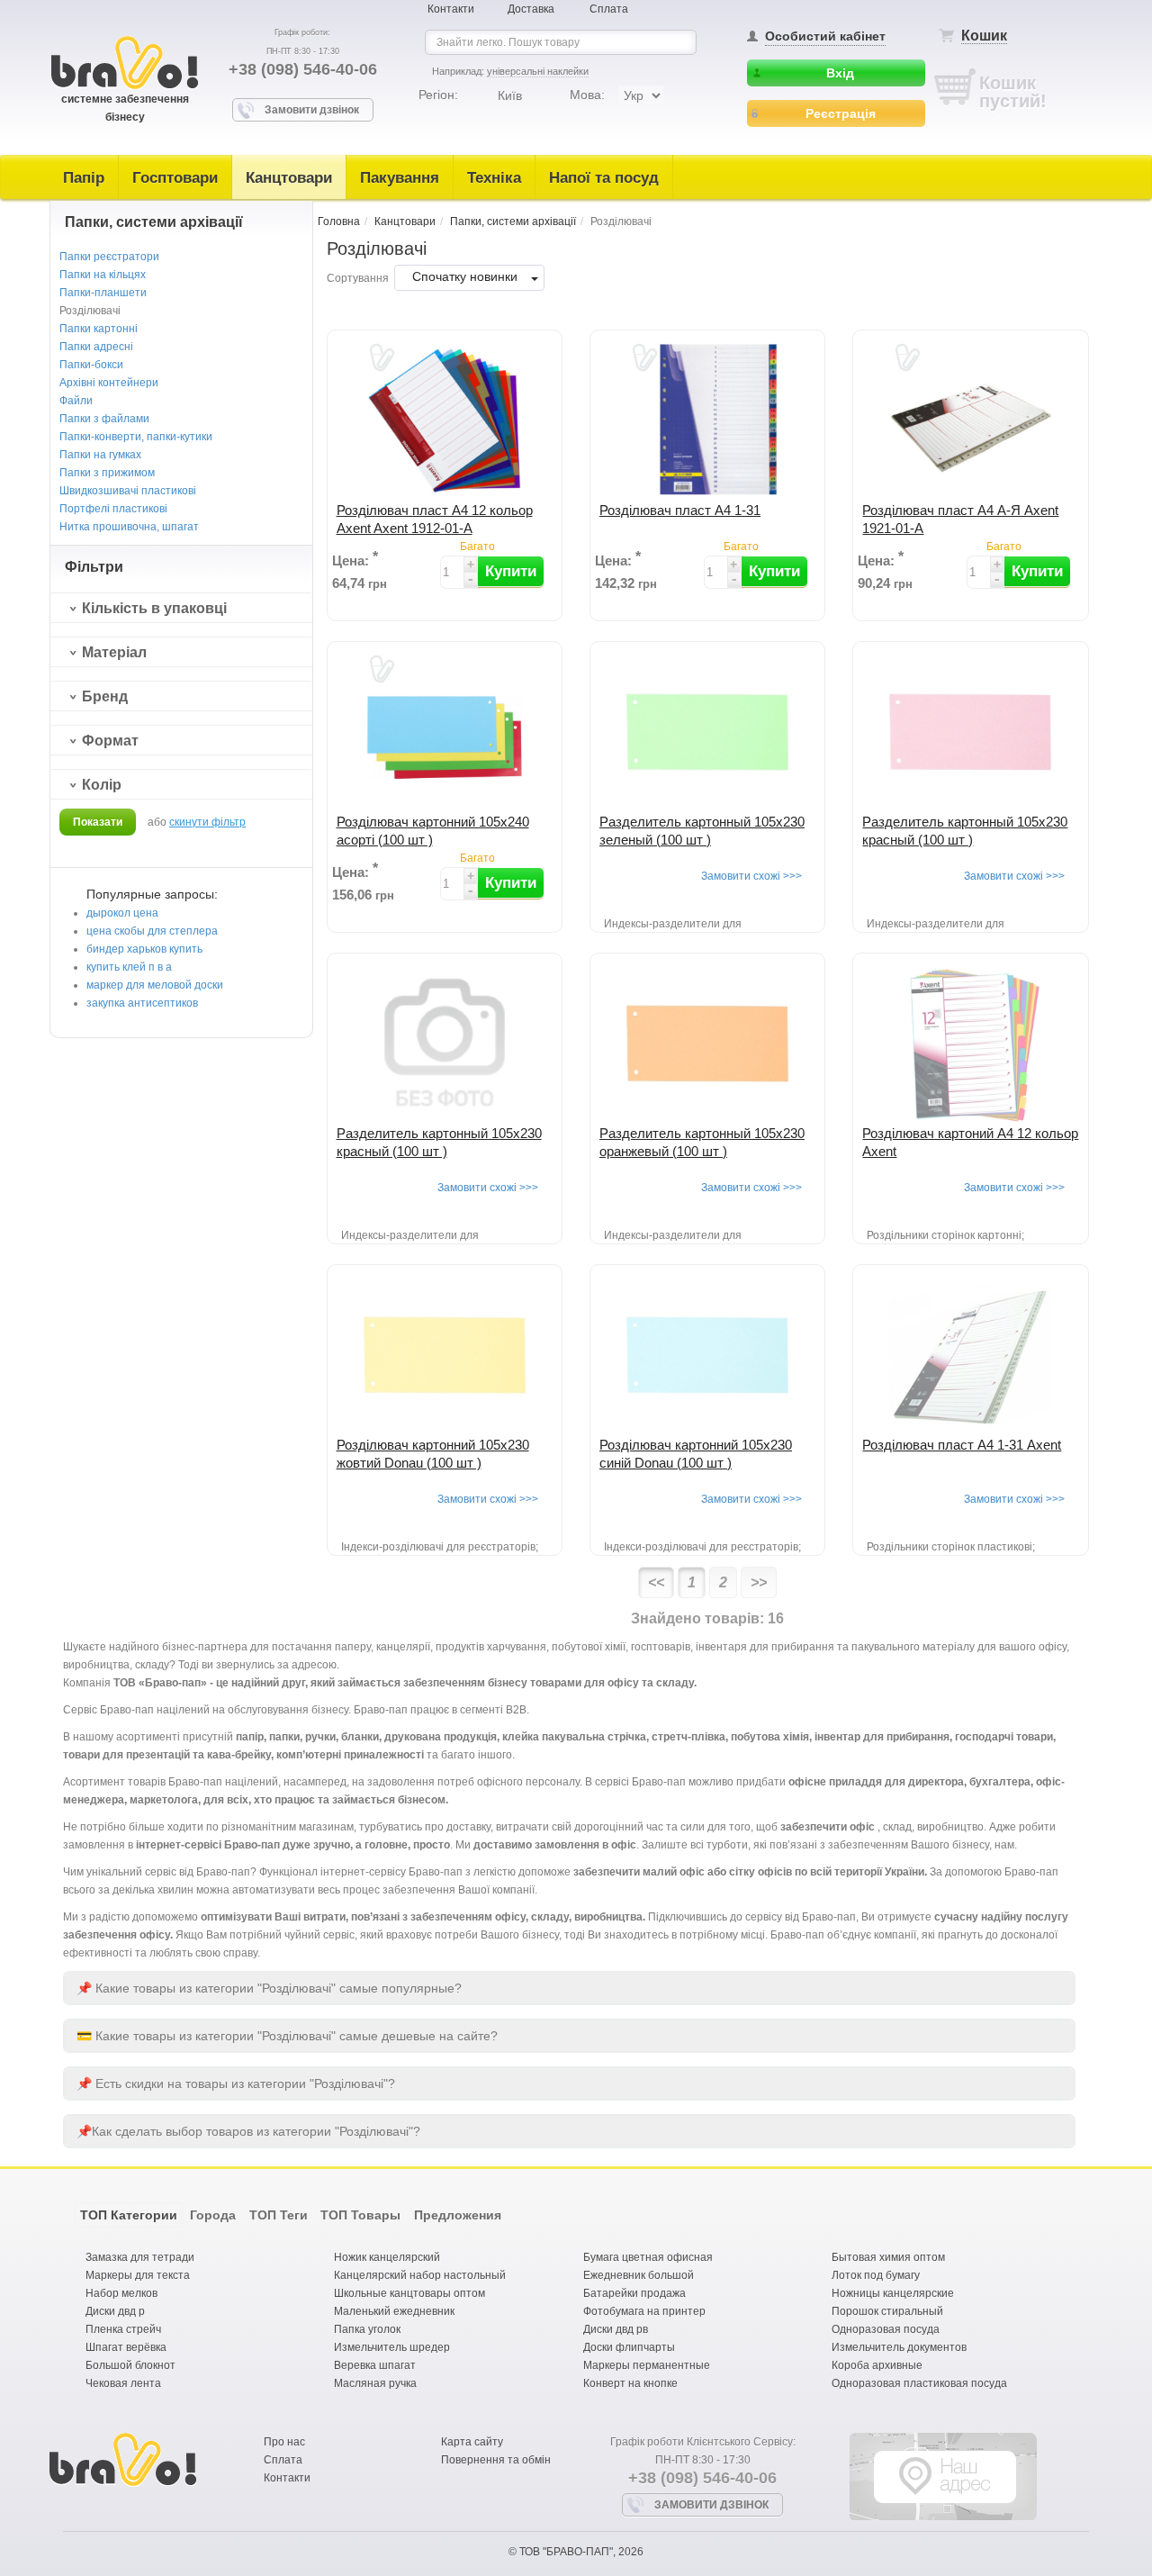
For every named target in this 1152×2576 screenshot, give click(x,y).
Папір (84, 178)
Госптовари (175, 178)
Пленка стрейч (123, 2329)
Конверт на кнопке (630, 2383)
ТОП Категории (129, 2215)
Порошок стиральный (887, 2311)
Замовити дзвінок (312, 110)
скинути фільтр (207, 822)
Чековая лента (123, 2383)
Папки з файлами (104, 419)
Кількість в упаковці (154, 608)
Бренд (105, 696)
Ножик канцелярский (387, 2257)
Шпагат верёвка (126, 2347)
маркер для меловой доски (155, 985)
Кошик (984, 36)
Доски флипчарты (629, 2347)
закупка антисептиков (142, 1003)
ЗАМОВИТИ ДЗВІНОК (711, 2505)
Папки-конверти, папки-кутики (136, 437)
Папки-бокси (91, 365)
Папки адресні (96, 347)
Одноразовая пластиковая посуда (919, 2383)
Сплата (609, 9)
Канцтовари (289, 178)
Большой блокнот (130, 2365)
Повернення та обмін (496, 2460)
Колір (102, 785)
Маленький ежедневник (394, 2311)
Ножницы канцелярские (893, 2293)
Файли (76, 401)
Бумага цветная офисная (648, 2257)
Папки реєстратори (109, 257)
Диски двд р (115, 2311)
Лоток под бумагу (876, 2275)
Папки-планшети (103, 293)
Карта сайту (472, 2442)
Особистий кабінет (825, 36)
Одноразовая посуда (886, 2329)
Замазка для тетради (140, 2257)
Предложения (458, 2215)
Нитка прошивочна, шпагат (129, 527)
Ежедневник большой (639, 2275)
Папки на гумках (100, 455)
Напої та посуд (604, 178)
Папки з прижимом (107, 473)
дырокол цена (122, 913)
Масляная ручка (375, 2383)
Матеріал (114, 652)
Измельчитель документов (899, 2347)
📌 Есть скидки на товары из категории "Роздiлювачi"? (236, 2083)
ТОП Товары (360, 2215)
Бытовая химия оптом (888, 2257)
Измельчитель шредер (392, 2347)
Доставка (531, 9)
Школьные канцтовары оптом (409, 2293)
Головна (339, 221)
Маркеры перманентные (647, 2365)
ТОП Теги (279, 2215)
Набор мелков (121, 2293)
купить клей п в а (129, 967)
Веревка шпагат (375, 2365)
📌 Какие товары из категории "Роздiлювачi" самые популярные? (269, 1988)
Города (213, 2215)
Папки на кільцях (103, 275)
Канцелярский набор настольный (420, 2275)
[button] (511, 572)
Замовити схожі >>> (751, 876)
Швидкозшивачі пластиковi (128, 491)
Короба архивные (877, 2365)
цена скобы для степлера (152, 931)
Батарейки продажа (634, 2293)
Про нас (284, 2442)
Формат (110, 741)
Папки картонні (99, 329)
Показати (98, 822)
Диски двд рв (616, 2329)
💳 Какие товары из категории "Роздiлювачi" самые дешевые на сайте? (287, 2036)
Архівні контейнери (109, 383)
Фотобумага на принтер (644, 2311)
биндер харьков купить (144, 949)
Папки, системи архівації (513, 221)
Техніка (494, 178)
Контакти (451, 9)
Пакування (400, 178)
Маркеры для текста (138, 2275)
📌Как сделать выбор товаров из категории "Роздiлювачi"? (248, 2131)
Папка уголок (367, 2329)
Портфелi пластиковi (113, 509)
